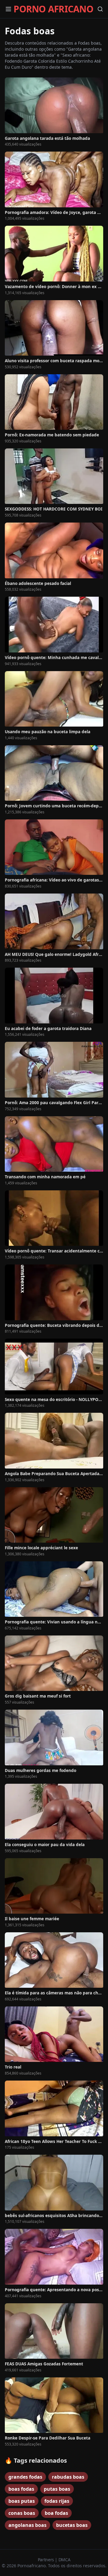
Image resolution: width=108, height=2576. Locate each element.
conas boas (22, 2513)
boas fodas (21, 2489)
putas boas (57, 2489)
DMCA (64, 2560)
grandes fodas (25, 2477)
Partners (46, 2560)
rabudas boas (68, 2477)
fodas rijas (57, 2501)
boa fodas (56, 2513)
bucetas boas (72, 2525)
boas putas (22, 2501)
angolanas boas (27, 2525)
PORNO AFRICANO (53, 9)
